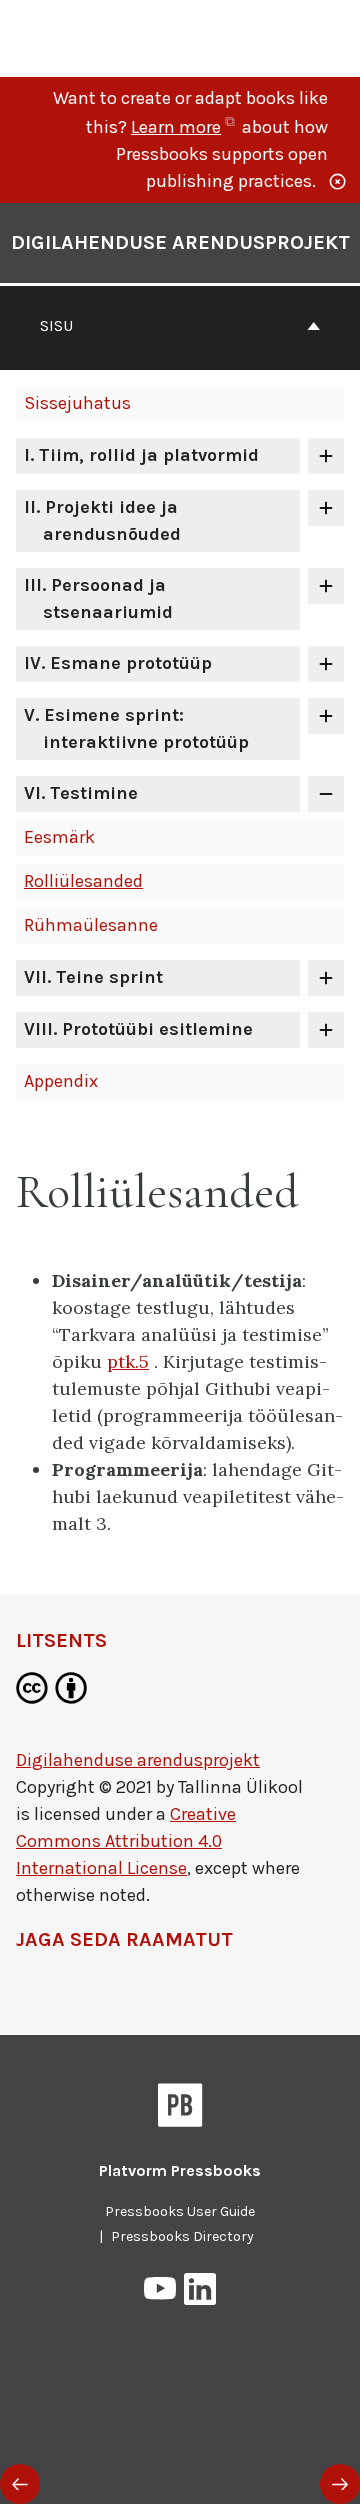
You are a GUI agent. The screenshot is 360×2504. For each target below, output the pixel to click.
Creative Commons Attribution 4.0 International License (126, 1841)
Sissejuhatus (77, 403)
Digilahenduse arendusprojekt (180, 242)
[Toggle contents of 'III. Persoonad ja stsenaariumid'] (326, 586)
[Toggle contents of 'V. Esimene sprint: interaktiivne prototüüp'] (326, 716)
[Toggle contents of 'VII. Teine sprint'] (326, 978)
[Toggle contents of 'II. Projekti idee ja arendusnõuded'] (326, 508)
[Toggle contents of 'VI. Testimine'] (326, 794)
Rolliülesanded (83, 881)
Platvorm (180, 2170)
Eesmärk (59, 837)
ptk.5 (128, 1361)
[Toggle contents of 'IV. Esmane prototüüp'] (326, 664)
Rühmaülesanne (91, 925)
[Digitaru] (117, 36)
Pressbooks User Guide (180, 2211)
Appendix (61, 1081)
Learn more (184, 127)
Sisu (56, 325)
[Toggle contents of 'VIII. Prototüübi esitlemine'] (326, 1030)
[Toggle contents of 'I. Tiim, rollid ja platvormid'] (326, 456)
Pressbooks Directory (182, 2236)
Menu (331, 39)
